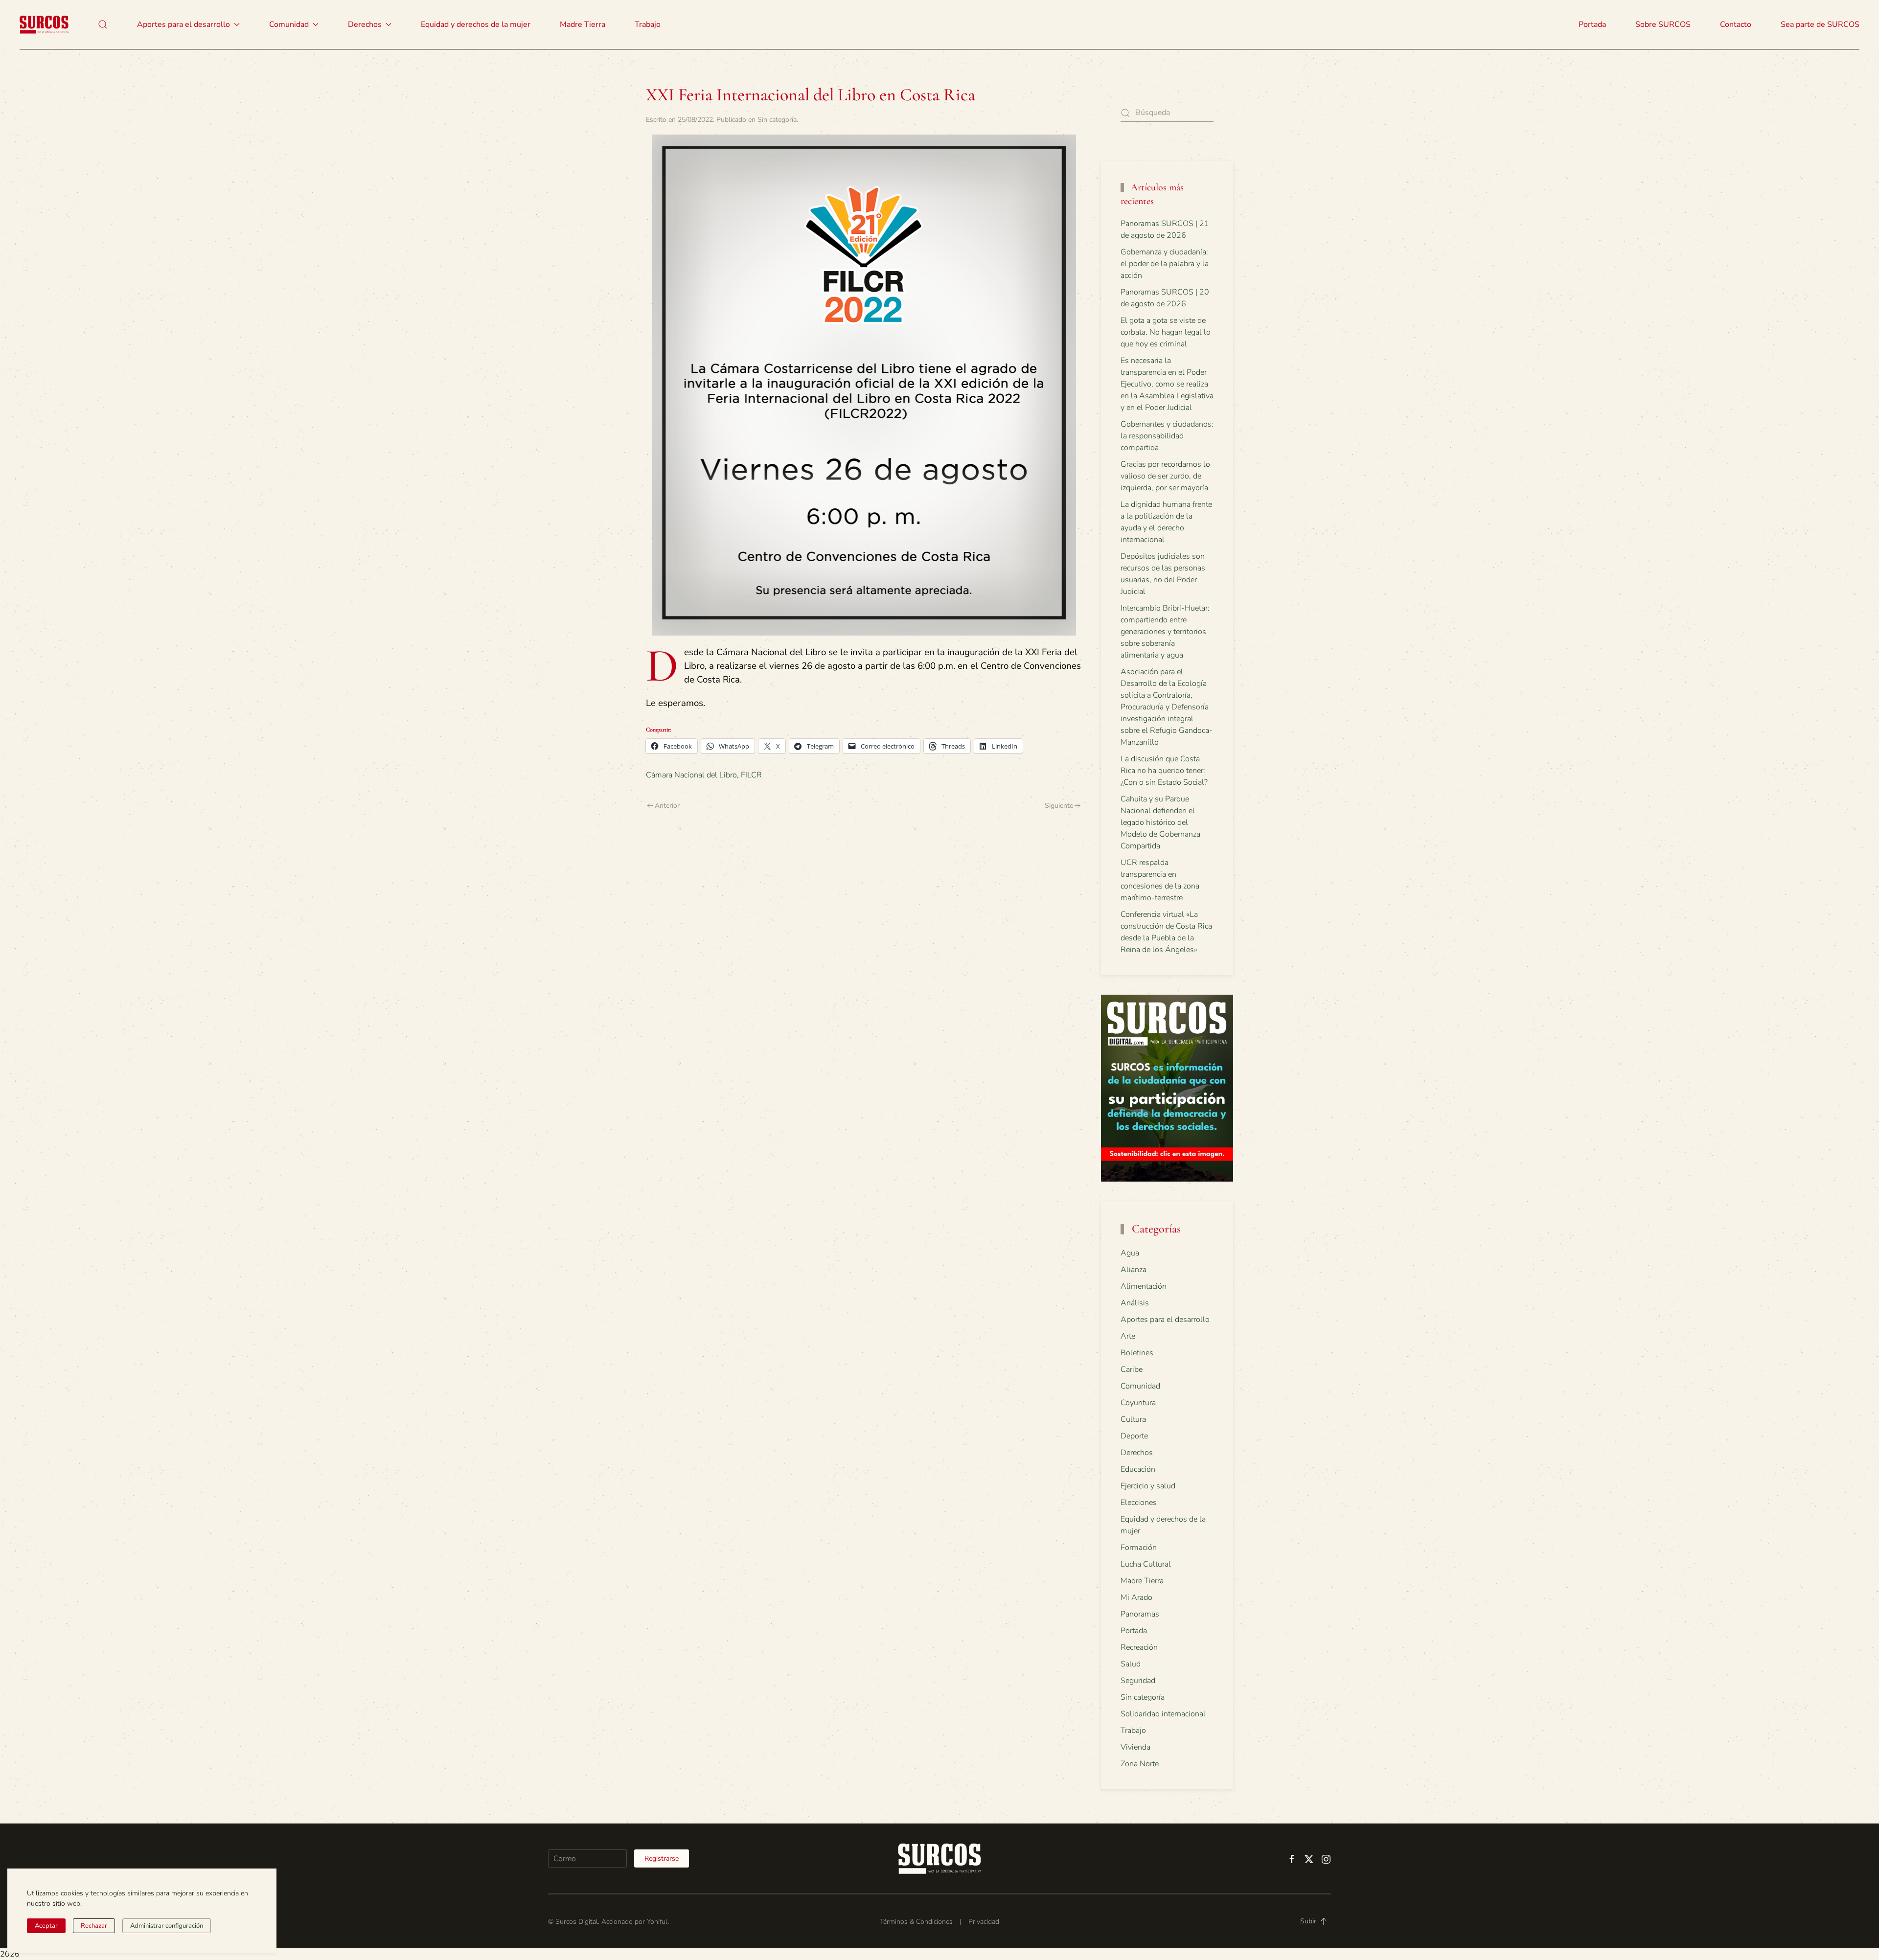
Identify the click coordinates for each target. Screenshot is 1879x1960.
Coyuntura (1138, 1403)
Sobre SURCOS (1663, 24)
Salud (1131, 1664)
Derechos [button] (365, 24)
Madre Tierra (583, 24)
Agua (1130, 1253)
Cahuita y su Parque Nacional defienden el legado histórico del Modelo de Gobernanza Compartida (1160, 822)
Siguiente (1059, 806)
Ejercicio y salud (1148, 1486)
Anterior (667, 806)
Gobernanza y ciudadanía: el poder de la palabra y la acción (1165, 264)
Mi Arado (1136, 1597)
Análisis (1135, 1303)
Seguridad (1138, 1681)
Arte (1128, 1336)
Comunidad (1140, 1386)
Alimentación (1144, 1286)
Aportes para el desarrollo (1165, 1320)
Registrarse (662, 1858)
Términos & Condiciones (916, 1922)
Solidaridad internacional (1163, 1714)
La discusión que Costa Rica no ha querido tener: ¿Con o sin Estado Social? (1164, 771)
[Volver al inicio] (44, 24)
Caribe (1132, 1369)
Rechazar (94, 1926)
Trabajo (648, 24)
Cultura (1133, 1419)
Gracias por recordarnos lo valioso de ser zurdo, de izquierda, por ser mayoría (1165, 476)
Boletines (1137, 1353)
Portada (1592, 24)
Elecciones (1139, 1503)
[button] (103, 24)
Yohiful (657, 1922)
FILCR (751, 775)
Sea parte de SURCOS (1820, 24)
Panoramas (1140, 1614)
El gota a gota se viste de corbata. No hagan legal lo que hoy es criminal (1166, 332)
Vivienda (1135, 1747)
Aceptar (46, 1926)
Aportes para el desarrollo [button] (183, 24)
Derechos (1137, 1453)
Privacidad (984, 1922)
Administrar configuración (167, 1926)
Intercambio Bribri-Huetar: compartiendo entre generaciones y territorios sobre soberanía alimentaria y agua (1165, 632)
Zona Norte (1140, 1764)
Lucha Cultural (1146, 1564)
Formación (1139, 1548)
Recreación (1139, 1647)
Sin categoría (777, 120)
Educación (1138, 1469)
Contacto (1736, 24)
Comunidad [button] (289, 24)
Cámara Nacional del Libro (691, 775)
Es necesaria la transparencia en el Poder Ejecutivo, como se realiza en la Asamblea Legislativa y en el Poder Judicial (1167, 384)
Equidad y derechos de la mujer (476, 24)
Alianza (1134, 1270)
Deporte (1134, 1436)
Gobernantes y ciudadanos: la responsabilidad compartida (1167, 436)
